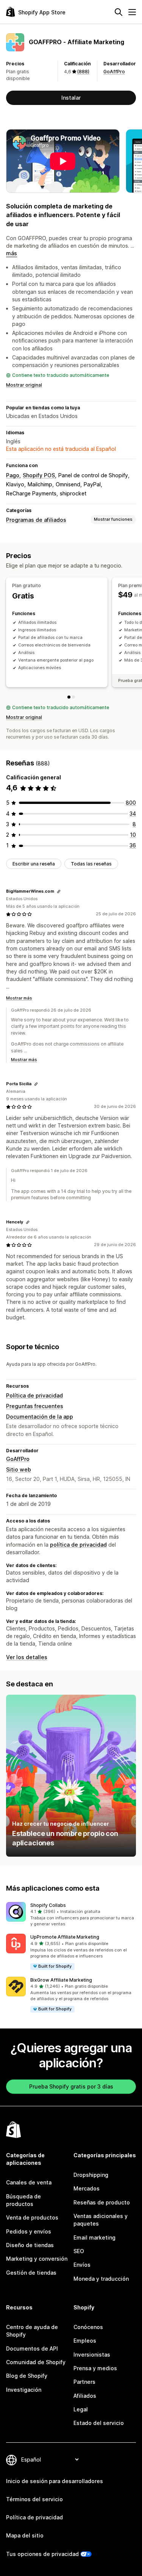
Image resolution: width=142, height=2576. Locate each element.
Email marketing (94, 2237)
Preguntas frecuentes (35, 1406)
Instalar (71, 98)
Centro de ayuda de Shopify (32, 2331)
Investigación (24, 2390)
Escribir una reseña (34, 864)
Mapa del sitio (25, 2535)
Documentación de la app (40, 1417)
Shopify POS (39, 475)
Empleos (85, 2341)
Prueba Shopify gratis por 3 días (71, 2086)
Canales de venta (29, 2182)
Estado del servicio (99, 2423)
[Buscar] (119, 12)
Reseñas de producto (102, 2202)
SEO (79, 2251)
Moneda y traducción (101, 2279)
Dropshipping (91, 2175)
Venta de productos (32, 2217)
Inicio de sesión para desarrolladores (55, 2481)
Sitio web (19, 1469)
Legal (81, 2409)
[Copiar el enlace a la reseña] (59, 892)
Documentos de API (32, 2348)
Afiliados (85, 2396)
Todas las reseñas (91, 864)
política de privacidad (78, 1545)
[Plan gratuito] (69, 697)
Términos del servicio (34, 2499)
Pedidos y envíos (29, 2231)
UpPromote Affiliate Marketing (65, 1937)
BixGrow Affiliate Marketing (61, 1980)
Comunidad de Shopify (36, 2362)
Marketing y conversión (37, 2259)
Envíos (82, 2265)
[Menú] (132, 12)
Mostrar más (19, 998)
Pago (13, 475)
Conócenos (88, 2327)
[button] (71, 1915)
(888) (83, 72)
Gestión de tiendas (31, 2273)
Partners (84, 2382)
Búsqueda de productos (23, 2200)
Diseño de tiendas (30, 2245)
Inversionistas (92, 2355)
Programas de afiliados (36, 520)
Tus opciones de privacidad (42, 2554)
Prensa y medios (95, 2368)
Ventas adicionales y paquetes (101, 2220)
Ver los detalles (27, 1657)
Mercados (87, 2188)
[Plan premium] (73, 697)
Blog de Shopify (27, 2376)
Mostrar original (24, 385)
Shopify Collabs (48, 1905)
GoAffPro (114, 72)
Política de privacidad (34, 1395)
